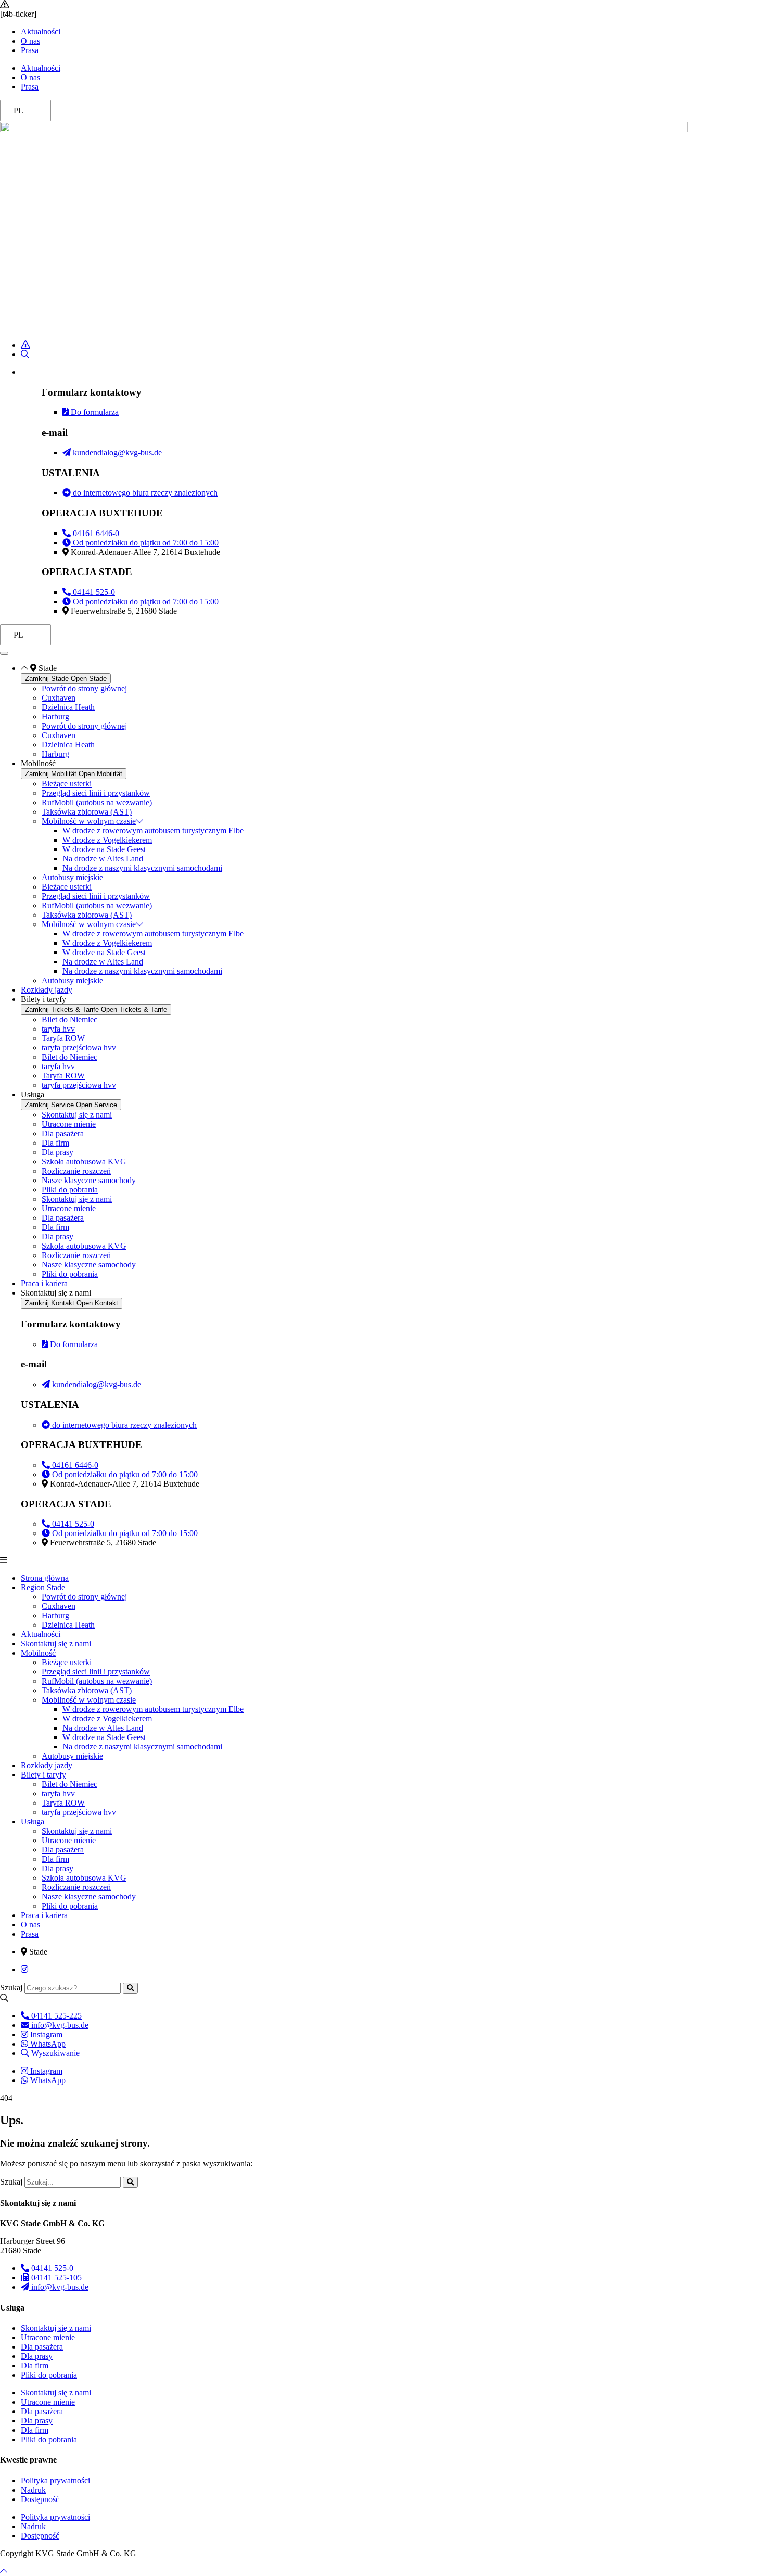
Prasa (30, 50)
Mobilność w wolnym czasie (89, 821)
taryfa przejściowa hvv (79, 1048)
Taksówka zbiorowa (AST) (87, 812)
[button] (382, 1560)
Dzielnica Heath (68, 707)
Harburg (55, 716)
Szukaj (11, 1988)
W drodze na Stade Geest (104, 849)
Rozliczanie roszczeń (76, 1171)
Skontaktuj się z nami (77, 1115)
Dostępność (40, 2499)
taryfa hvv (58, 1029)
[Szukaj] (130, 1988)
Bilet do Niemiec (69, 1019)
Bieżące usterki (67, 784)
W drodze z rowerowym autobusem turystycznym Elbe (153, 830)
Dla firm (55, 1143)
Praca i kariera (44, 1915)
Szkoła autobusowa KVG (84, 1162)
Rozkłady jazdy (47, 1765)
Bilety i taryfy (43, 1775)
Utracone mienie (69, 1124)
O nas (30, 41)
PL (18, 111)
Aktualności (41, 31)
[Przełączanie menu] (4, 653)
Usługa (33, 1822)
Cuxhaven (59, 698)
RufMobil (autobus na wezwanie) (97, 802)
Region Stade (43, 1587)
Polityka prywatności (55, 2480)
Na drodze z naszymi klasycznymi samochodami (142, 868)
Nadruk (33, 2490)
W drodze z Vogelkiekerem (107, 840)
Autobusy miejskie (72, 877)
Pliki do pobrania (70, 1190)
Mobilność (38, 1653)
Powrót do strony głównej (84, 688)
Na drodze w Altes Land (103, 859)
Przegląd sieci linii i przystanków (96, 793)
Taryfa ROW (63, 1038)
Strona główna (45, 1578)
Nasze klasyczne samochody (89, 1180)
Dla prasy (58, 1152)
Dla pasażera (63, 1133)
